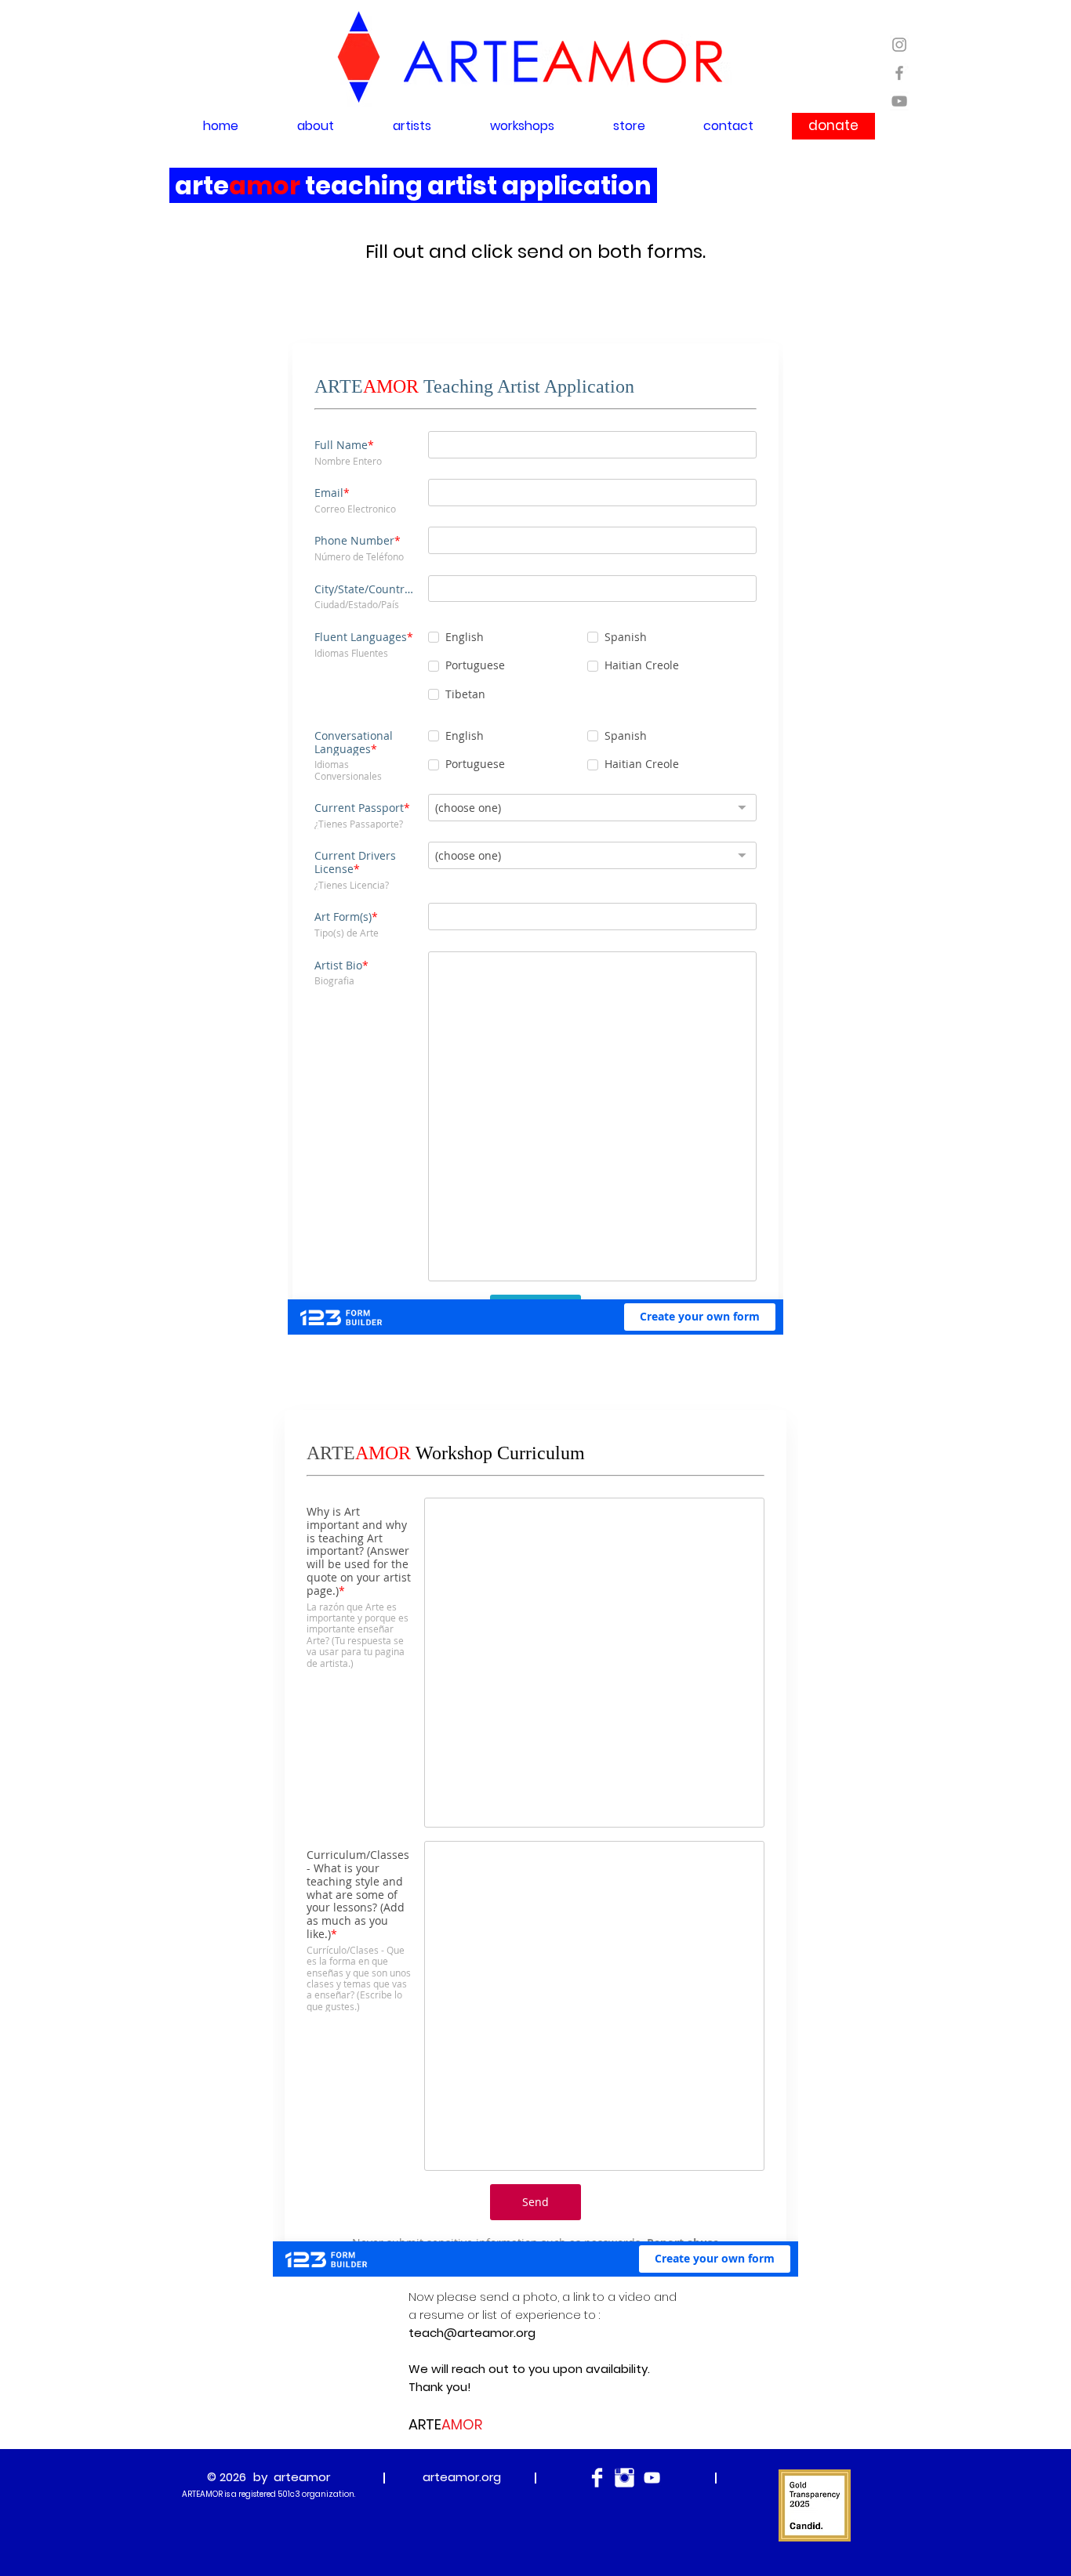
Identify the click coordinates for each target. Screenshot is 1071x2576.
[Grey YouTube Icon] (899, 101)
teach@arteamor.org (472, 2503)
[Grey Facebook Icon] (899, 73)
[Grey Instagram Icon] (899, 45)
